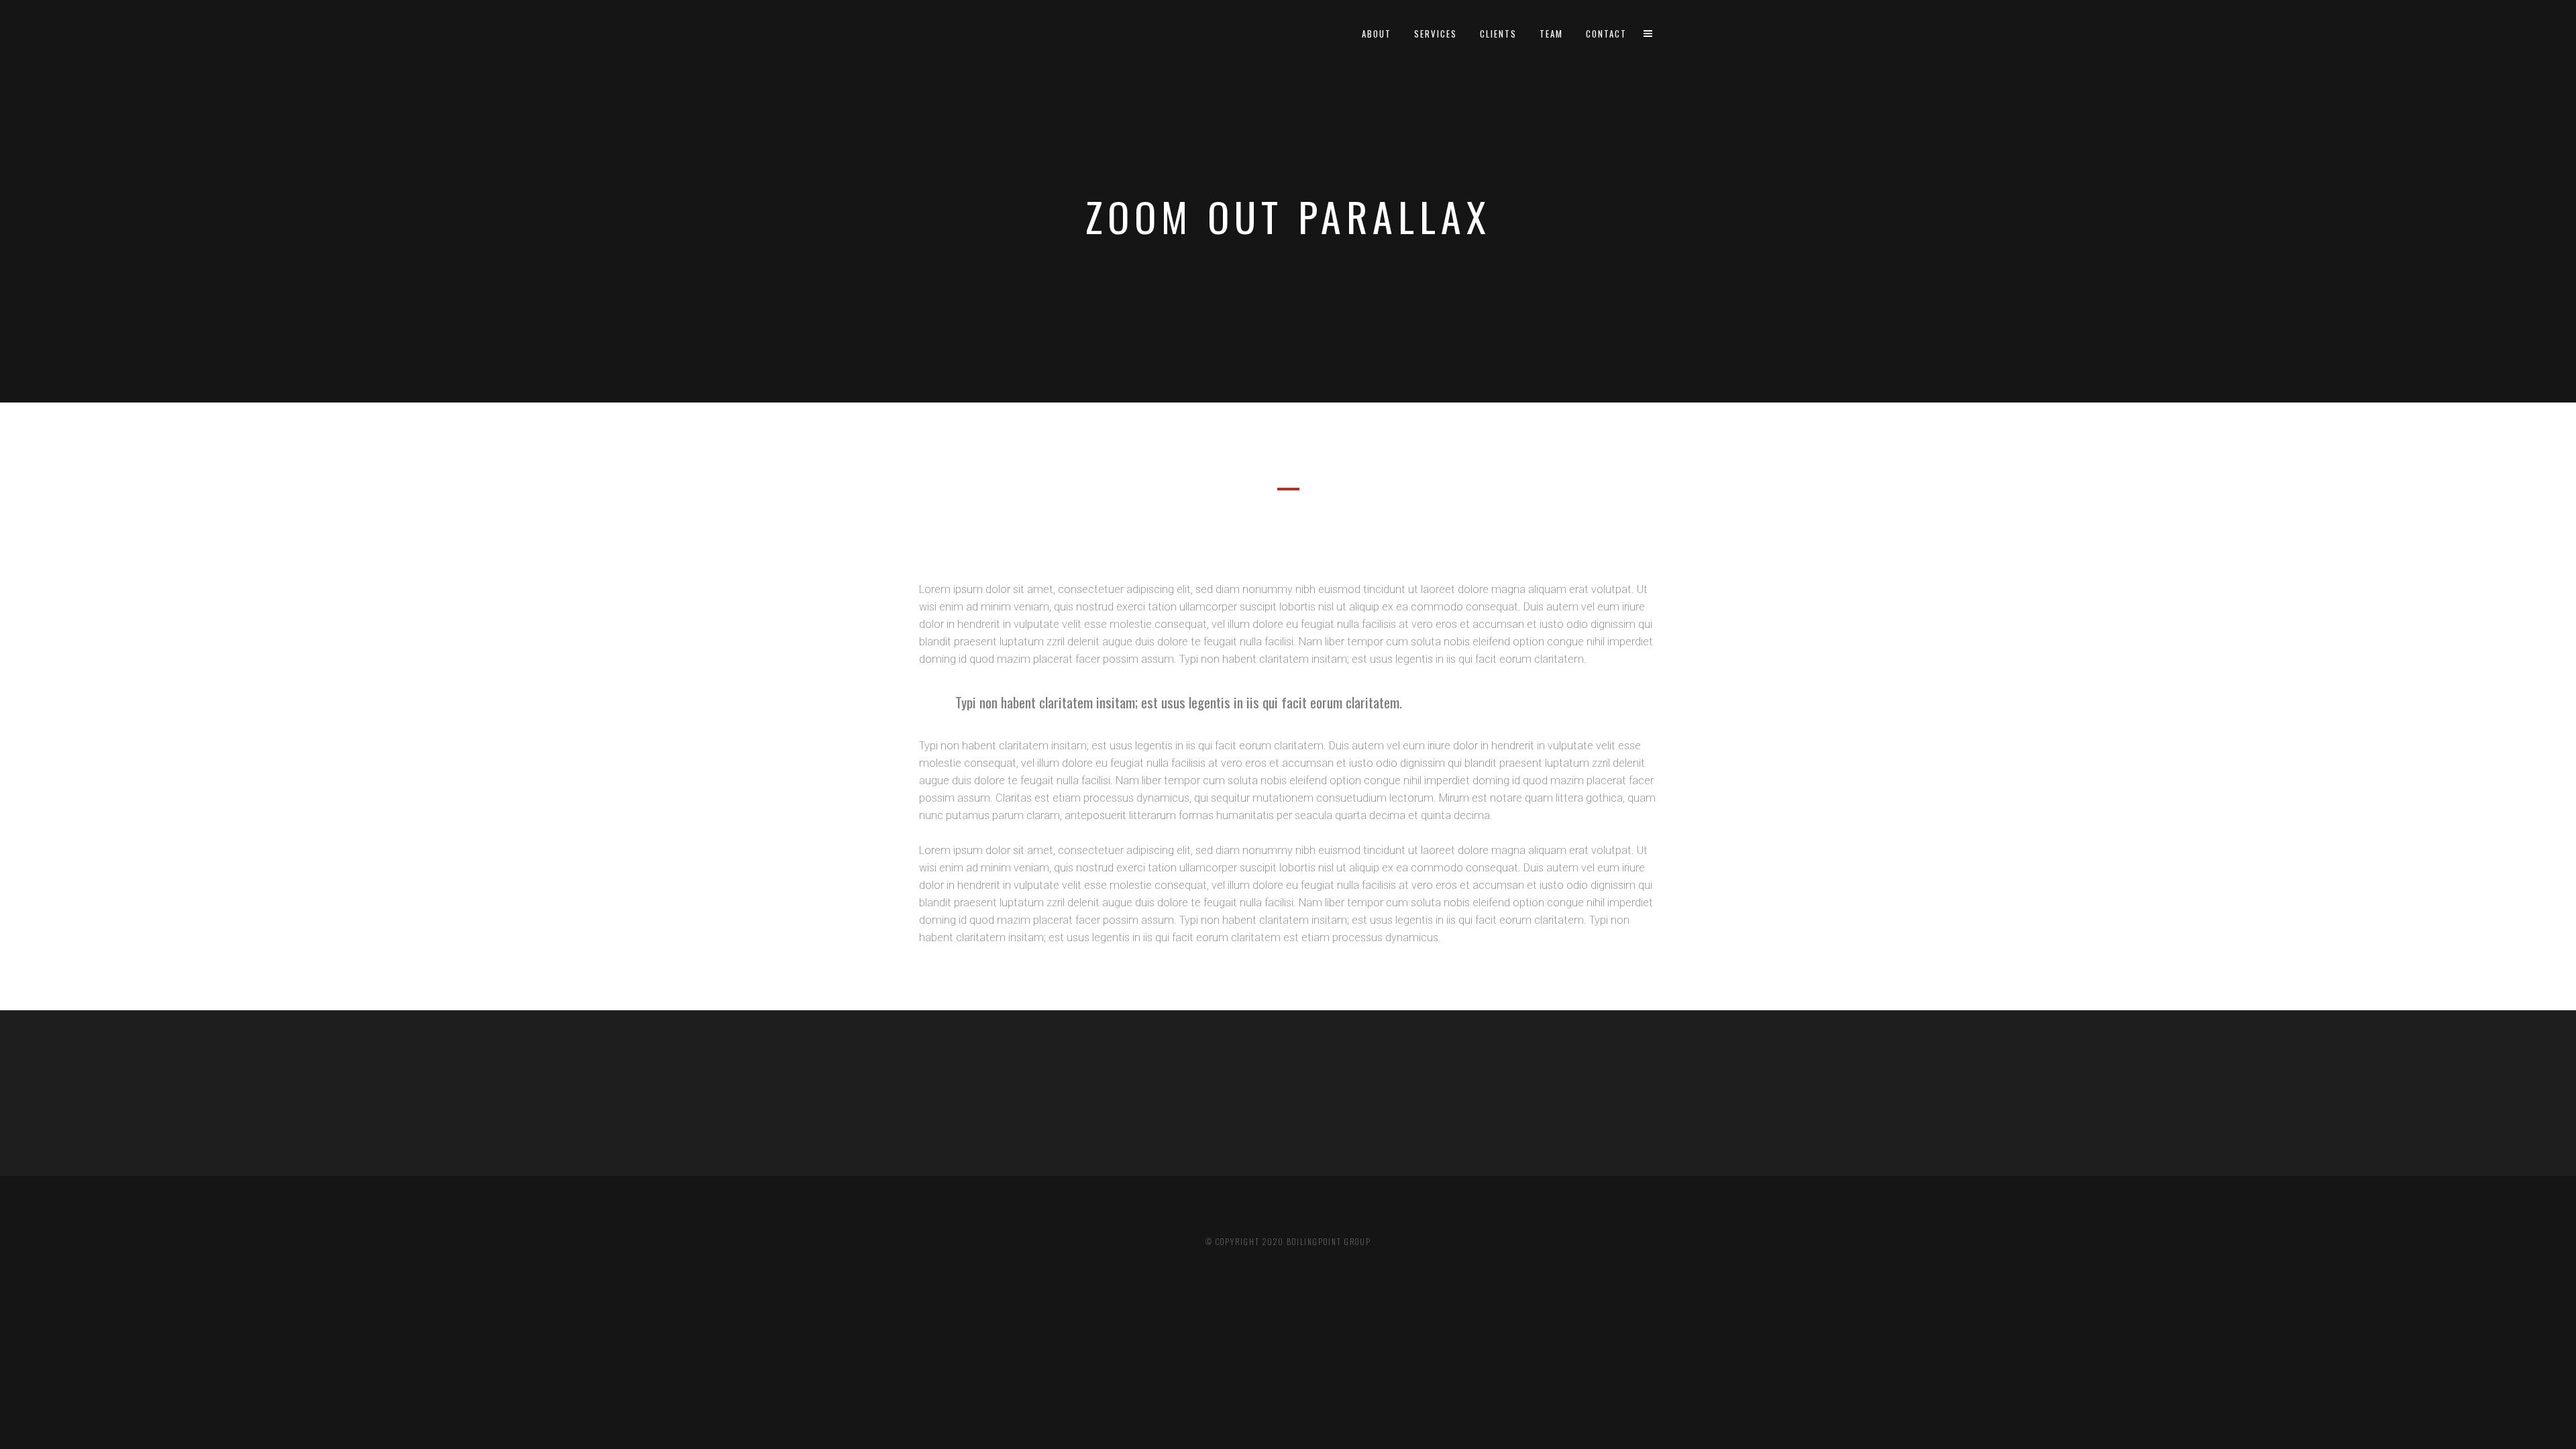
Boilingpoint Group (1329, 1242)
